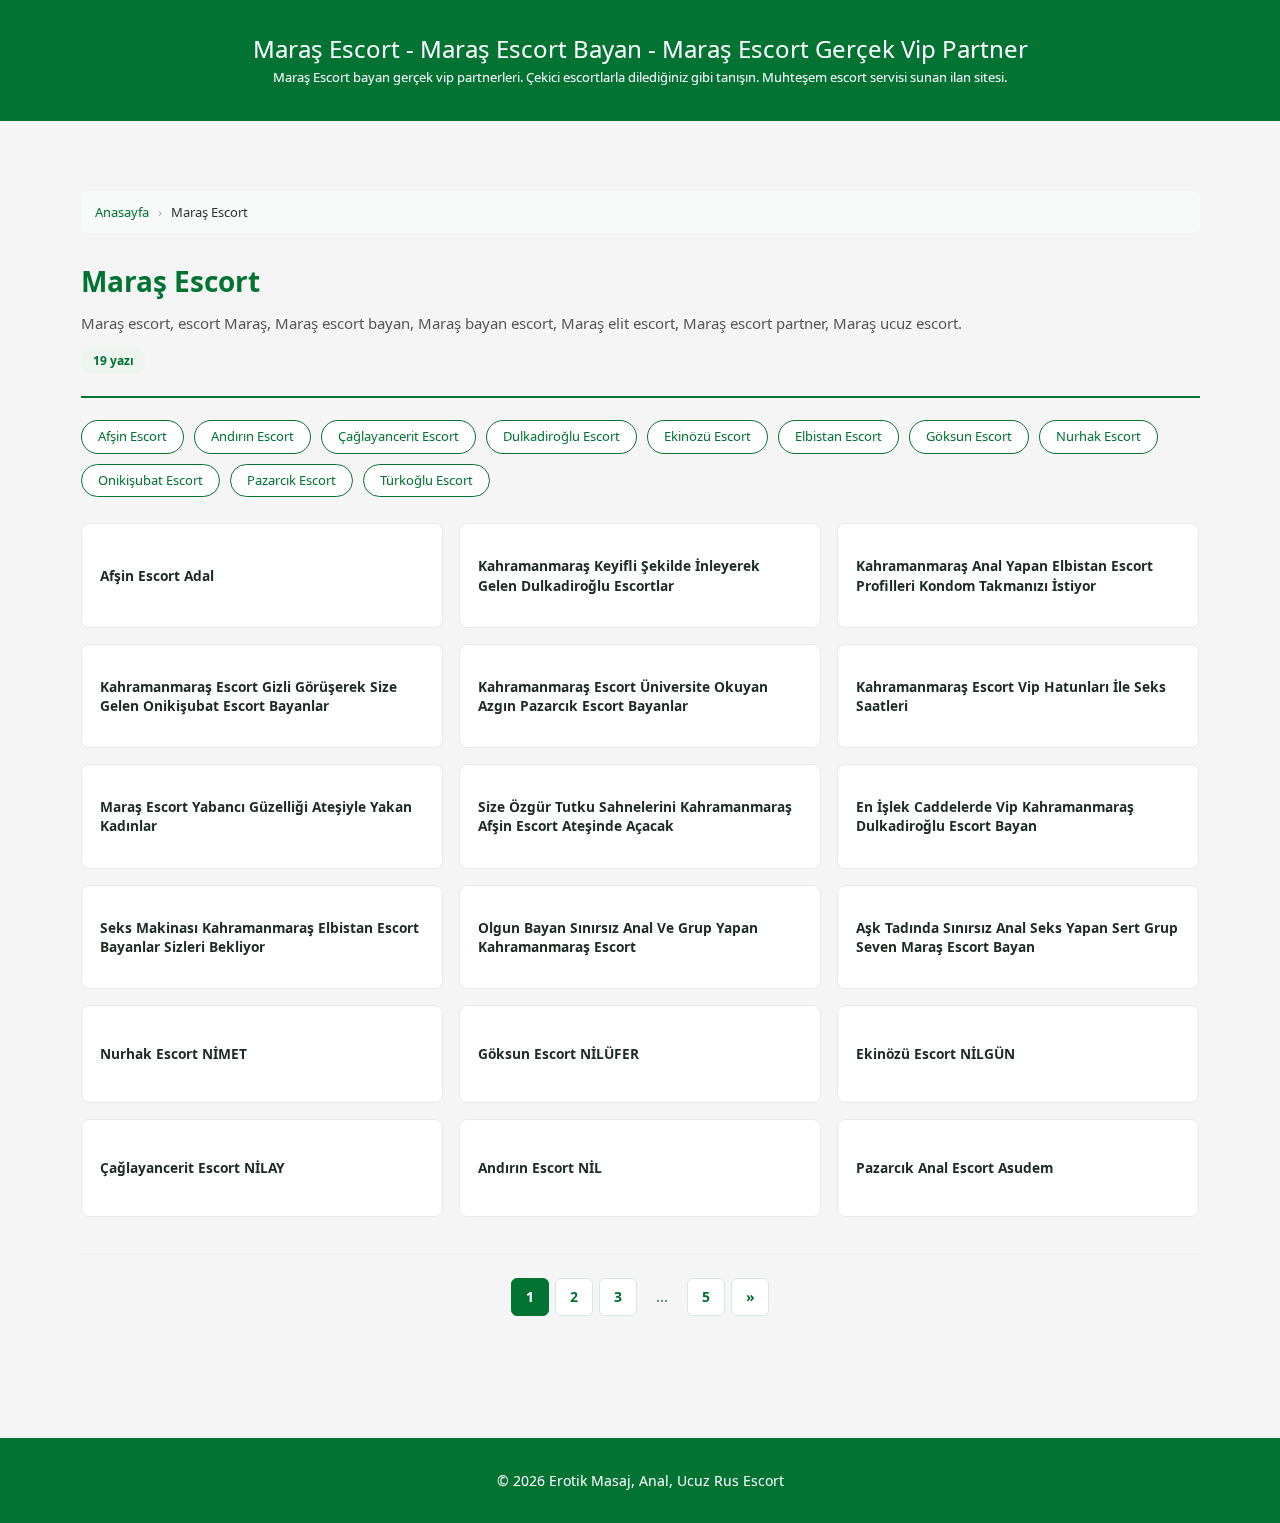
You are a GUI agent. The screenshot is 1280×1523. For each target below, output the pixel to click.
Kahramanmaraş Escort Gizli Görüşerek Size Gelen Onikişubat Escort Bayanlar (248, 696)
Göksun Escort (969, 436)
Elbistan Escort (838, 436)
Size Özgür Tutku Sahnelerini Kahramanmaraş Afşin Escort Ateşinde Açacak (635, 816)
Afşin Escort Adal (157, 575)
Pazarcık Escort (291, 480)
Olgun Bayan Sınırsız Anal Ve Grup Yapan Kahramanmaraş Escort (618, 937)
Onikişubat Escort (150, 480)
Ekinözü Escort (707, 436)
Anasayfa (122, 212)
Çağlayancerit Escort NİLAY (192, 1167)
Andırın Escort (252, 436)
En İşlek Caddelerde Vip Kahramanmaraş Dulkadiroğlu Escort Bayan (995, 816)
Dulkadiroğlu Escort (561, 436)
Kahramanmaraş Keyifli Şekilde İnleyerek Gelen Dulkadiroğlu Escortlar (619, 575)
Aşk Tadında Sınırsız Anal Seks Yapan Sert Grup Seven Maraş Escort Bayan (1017, 937)
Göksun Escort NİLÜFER (558, 1053)
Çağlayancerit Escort (398, 436)
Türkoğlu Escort (426, 480)
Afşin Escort (132, 436)
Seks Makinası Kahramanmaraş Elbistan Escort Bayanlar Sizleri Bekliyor (259, 937)
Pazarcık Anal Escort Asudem (954, 1167)
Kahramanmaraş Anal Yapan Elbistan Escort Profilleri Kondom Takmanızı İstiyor (1004, 575)
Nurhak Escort (1098, 436)
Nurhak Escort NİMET (173, 1053)
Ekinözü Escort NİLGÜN (935, 1053)
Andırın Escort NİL (540, 1167)
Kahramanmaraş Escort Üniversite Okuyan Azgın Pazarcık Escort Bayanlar (623, 696)
